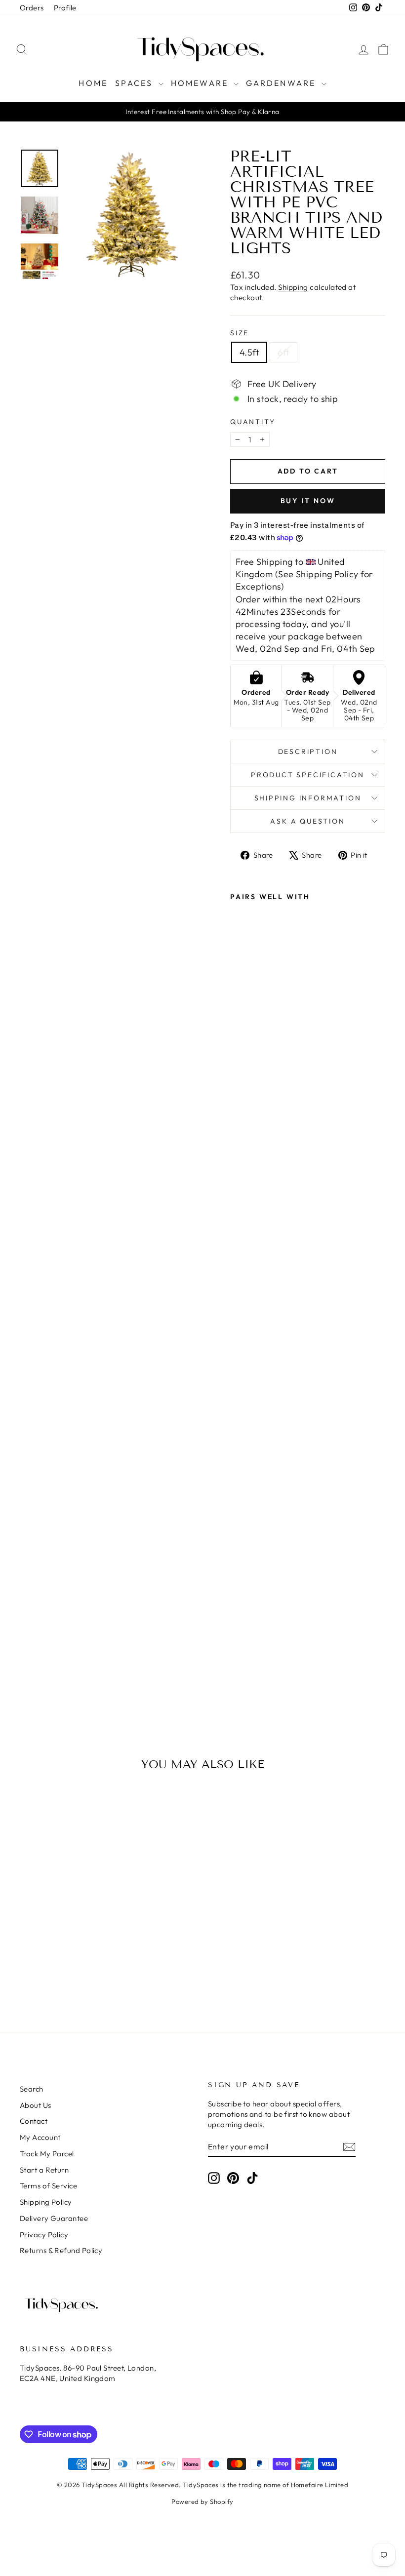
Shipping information (308, 798)
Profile (65, 8)
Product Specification (308, 775)
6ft (283, 352)
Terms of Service (48, 2186)
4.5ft (249, 352)
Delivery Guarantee (54, 2218)
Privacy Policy (44, 2235)
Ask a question (307, 821)
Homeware (201, 83)
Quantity (253, 422)
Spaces (135, 83)
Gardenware (282, 83)
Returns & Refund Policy (61, 2250)
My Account (40, 2137)
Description (308, 752)
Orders (32, 8)
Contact (34, 2121)
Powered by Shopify (202, 2501)
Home (93, 83)
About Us (36, 2105)
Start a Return (44, 2170)
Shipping (293, 287)
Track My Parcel (47, 2154)
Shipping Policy (46, 2202)
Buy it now (308, 501)
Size (240, 333)
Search (32, 2089)
